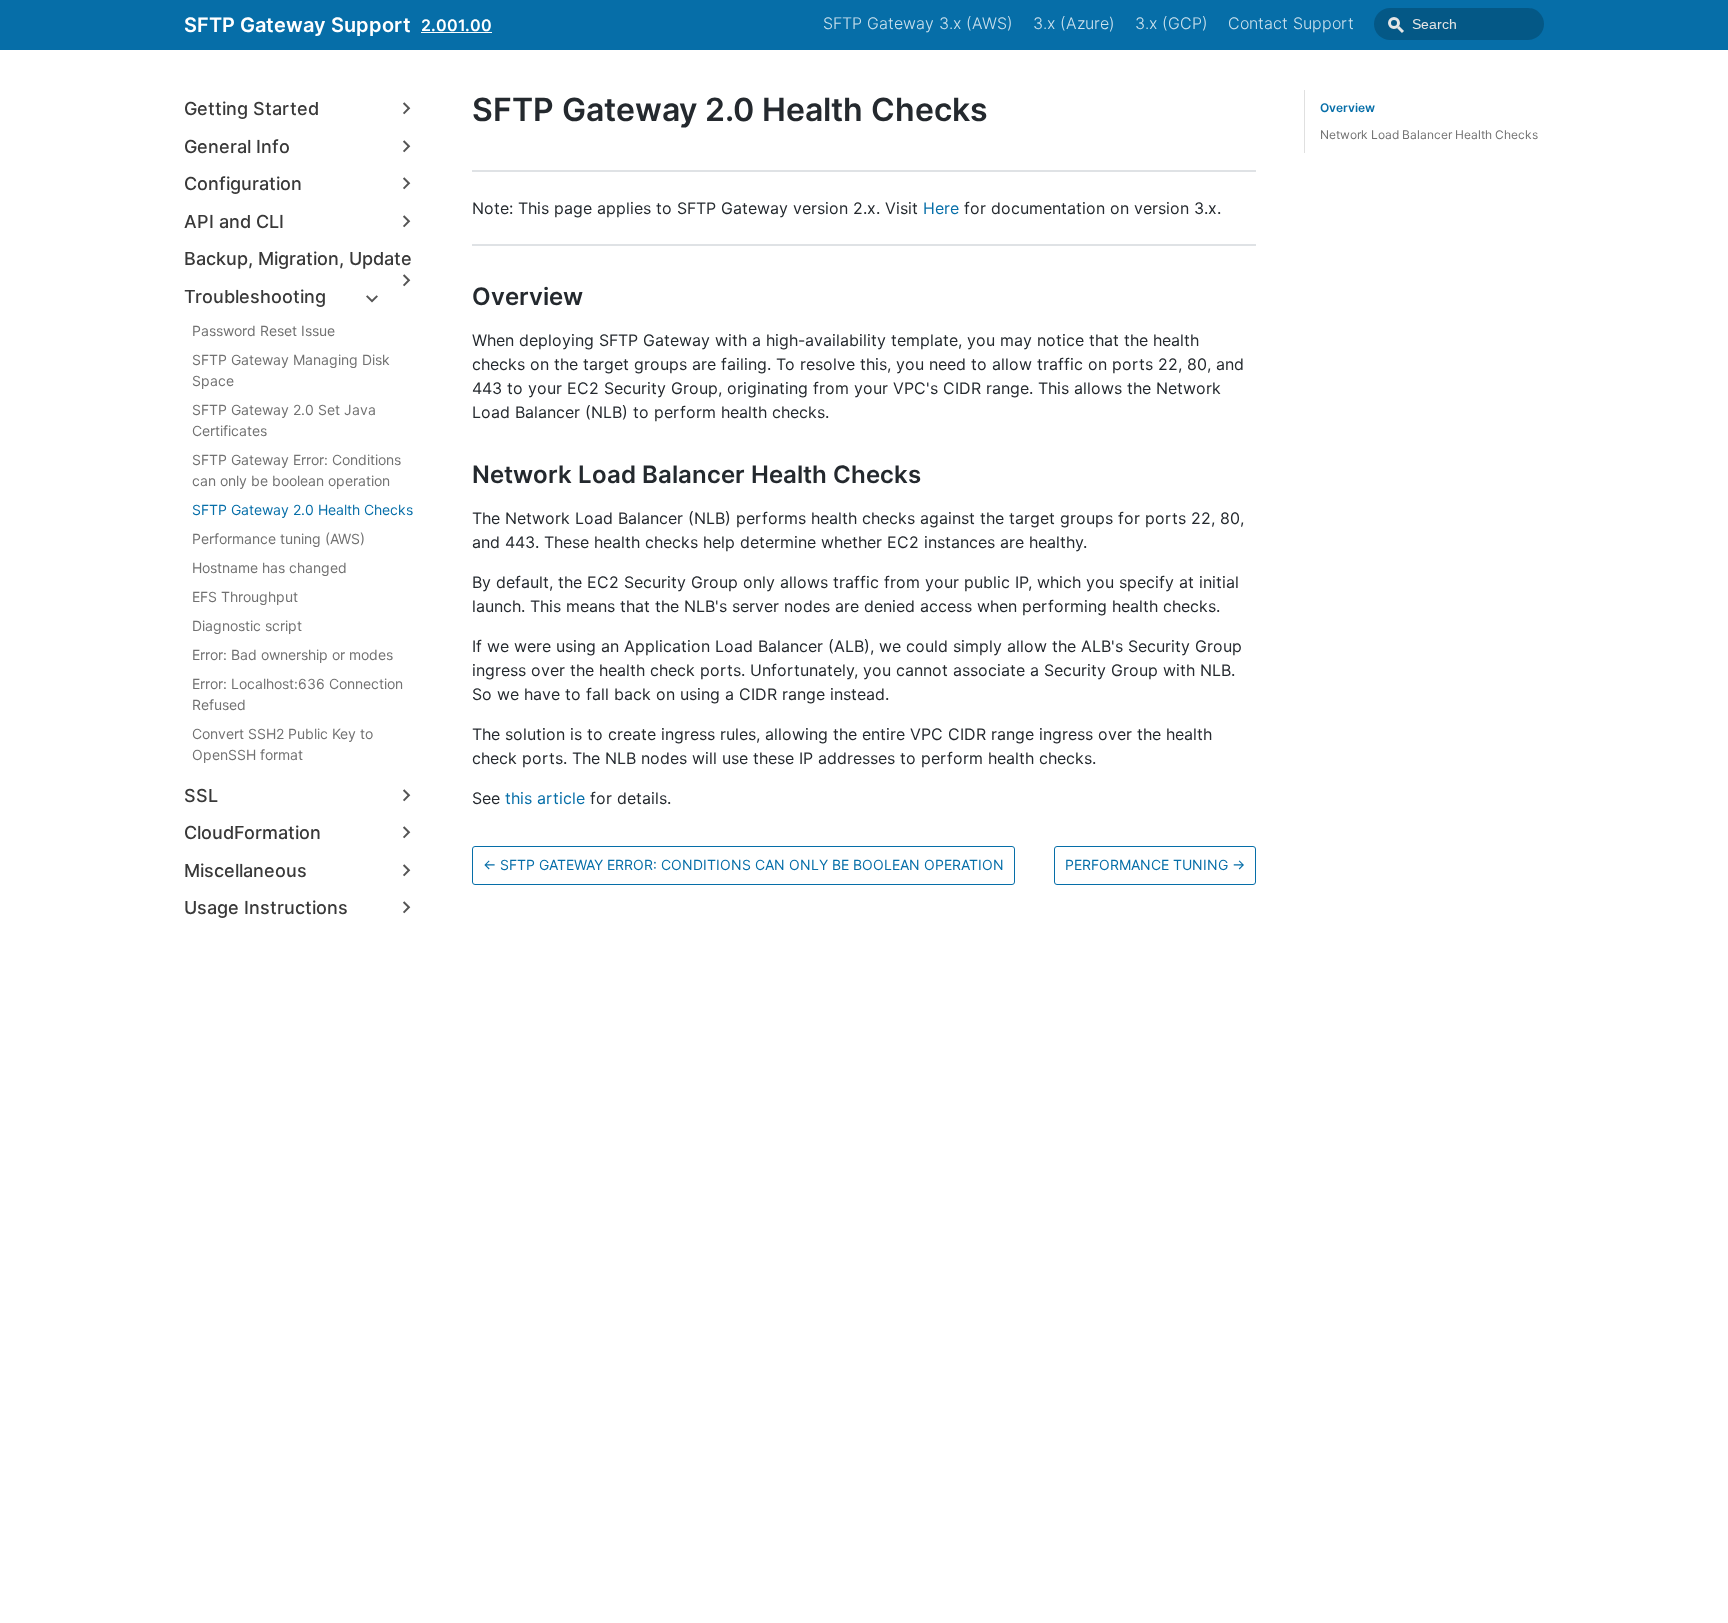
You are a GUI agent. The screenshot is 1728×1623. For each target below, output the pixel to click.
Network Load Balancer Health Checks (1429, 134)
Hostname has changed (269, 567)
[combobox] (1459, 24)
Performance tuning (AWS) (278, 538)
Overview (1347, 107)
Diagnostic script (247, 625)
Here (941, 208)
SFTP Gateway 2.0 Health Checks (302, 509)
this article (545, 798)
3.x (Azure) (1074, 23)
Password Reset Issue (263, 330)
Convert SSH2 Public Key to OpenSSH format (282, 744)
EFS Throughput (245, 596)
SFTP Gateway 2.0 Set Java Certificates (284, 420)
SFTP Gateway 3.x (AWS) (918, 23)
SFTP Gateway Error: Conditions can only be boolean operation (296, 470)
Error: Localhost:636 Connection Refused (297, 694)
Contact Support (1291, 23)
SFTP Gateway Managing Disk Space (291, 370)
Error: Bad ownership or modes (292, 654)
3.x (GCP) (1171, 23)
